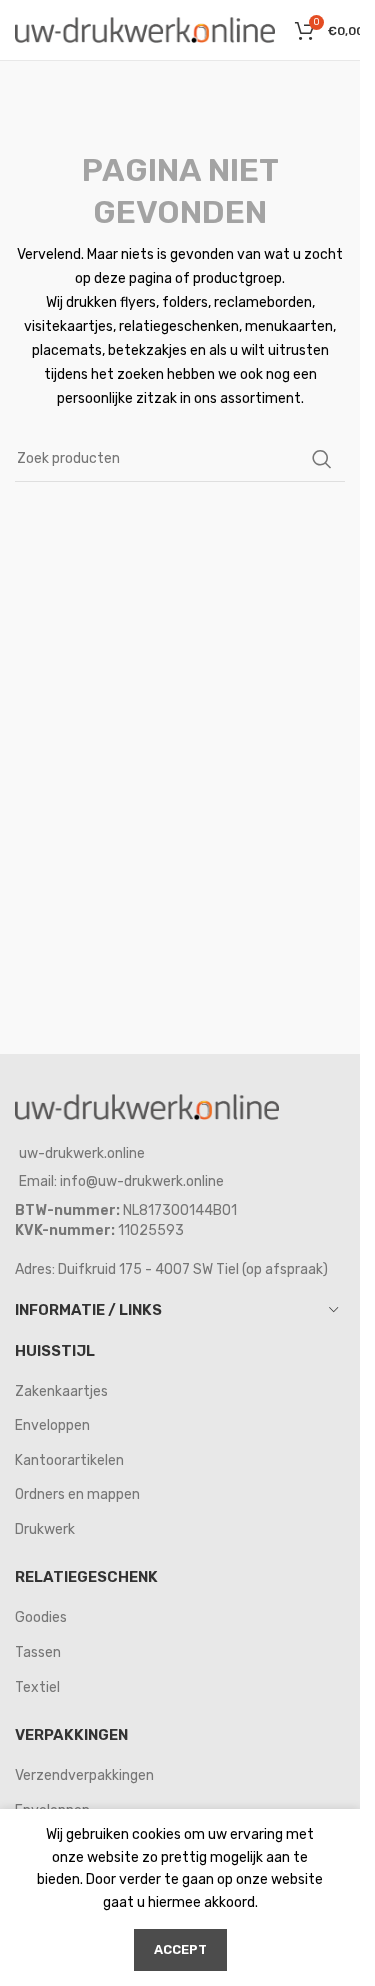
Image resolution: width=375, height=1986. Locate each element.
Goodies (41, 1617)
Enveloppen (52, 1425)
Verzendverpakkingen (84, 1775)
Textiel (37, 1687)
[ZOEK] (322, 459)
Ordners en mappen (77, 1494)
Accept (180, 1949)
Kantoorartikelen (69, 1460)
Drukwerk (45, 1529)
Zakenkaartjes (61, 1391)
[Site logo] (145, 29)
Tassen (38, 1652)
